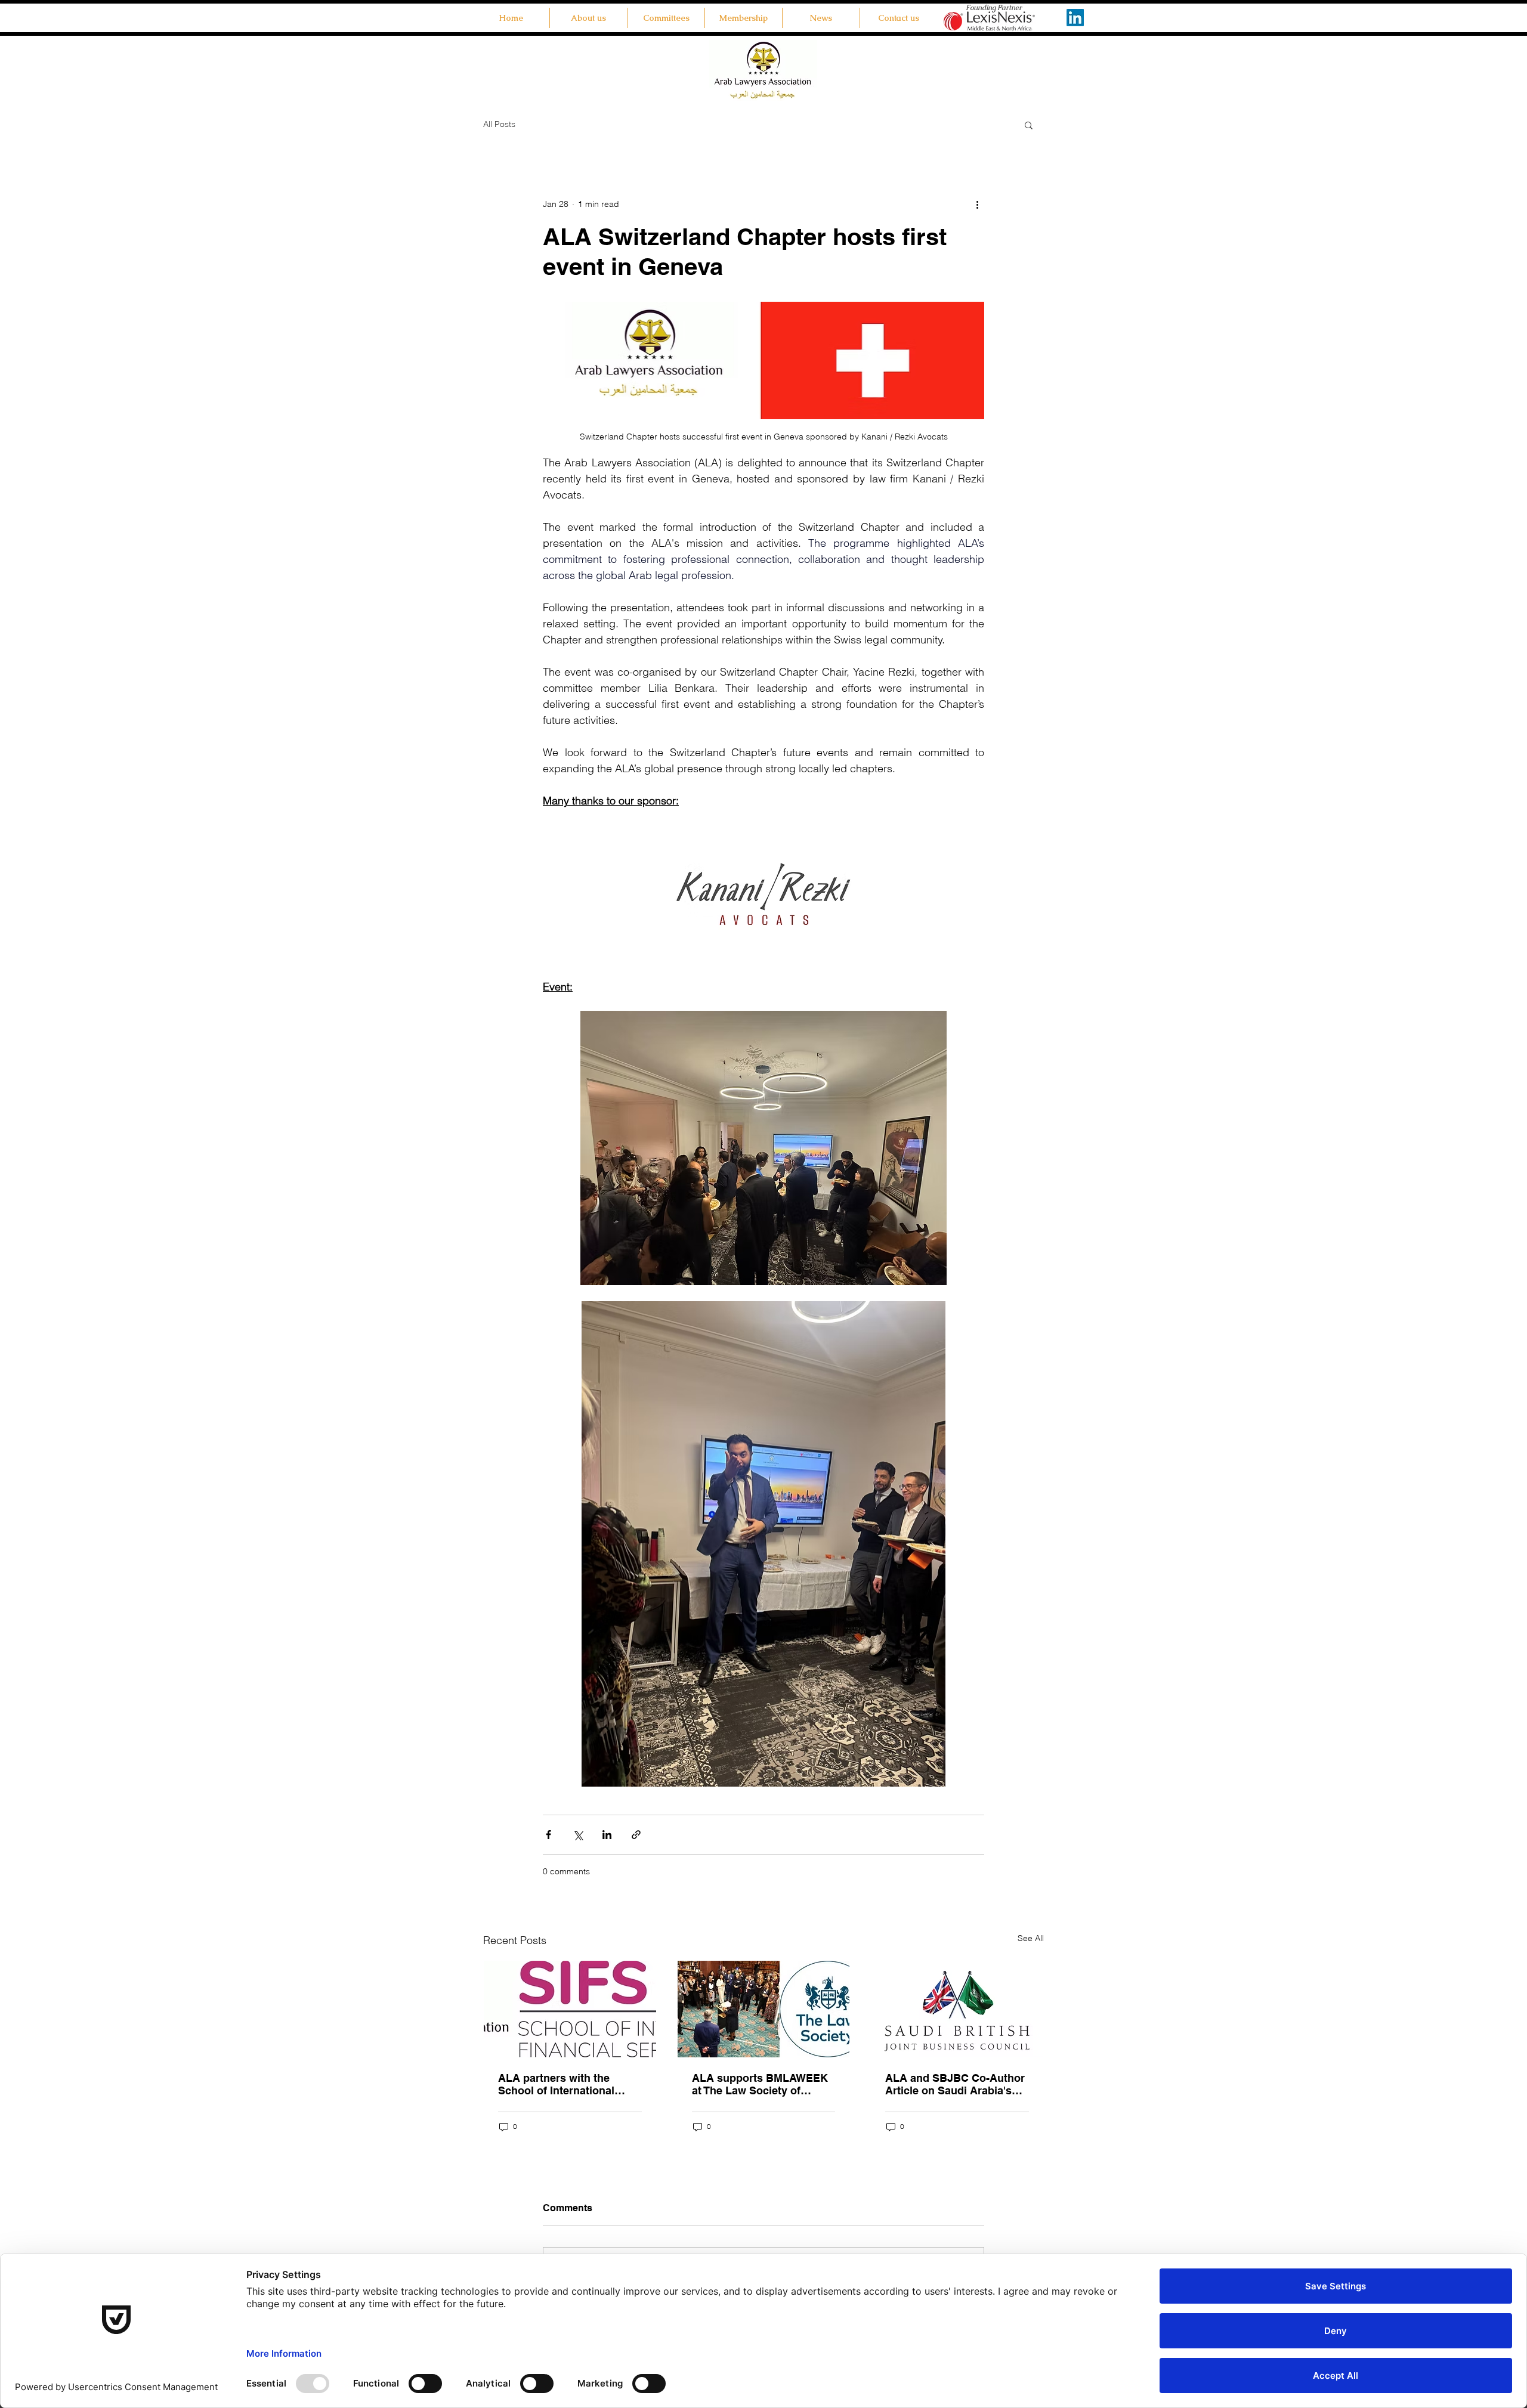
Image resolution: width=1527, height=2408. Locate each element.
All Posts (499, 124)
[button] (666, 18)
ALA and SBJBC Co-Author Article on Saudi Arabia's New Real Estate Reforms (955, 2084)
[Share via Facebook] (548, 1835)
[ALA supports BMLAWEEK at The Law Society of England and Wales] (764, 2009)
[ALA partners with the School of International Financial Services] (570, 2009)
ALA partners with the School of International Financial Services (556, 2084)
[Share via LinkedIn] (607, 1835)
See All (1031, 1938)
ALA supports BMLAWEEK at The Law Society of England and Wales (760, 2084)
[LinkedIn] (1075, 18)
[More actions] (977, 204)
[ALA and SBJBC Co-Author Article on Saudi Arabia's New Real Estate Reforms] (957, 2009)
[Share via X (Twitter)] (578, 1835)
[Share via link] (636, 1835)
